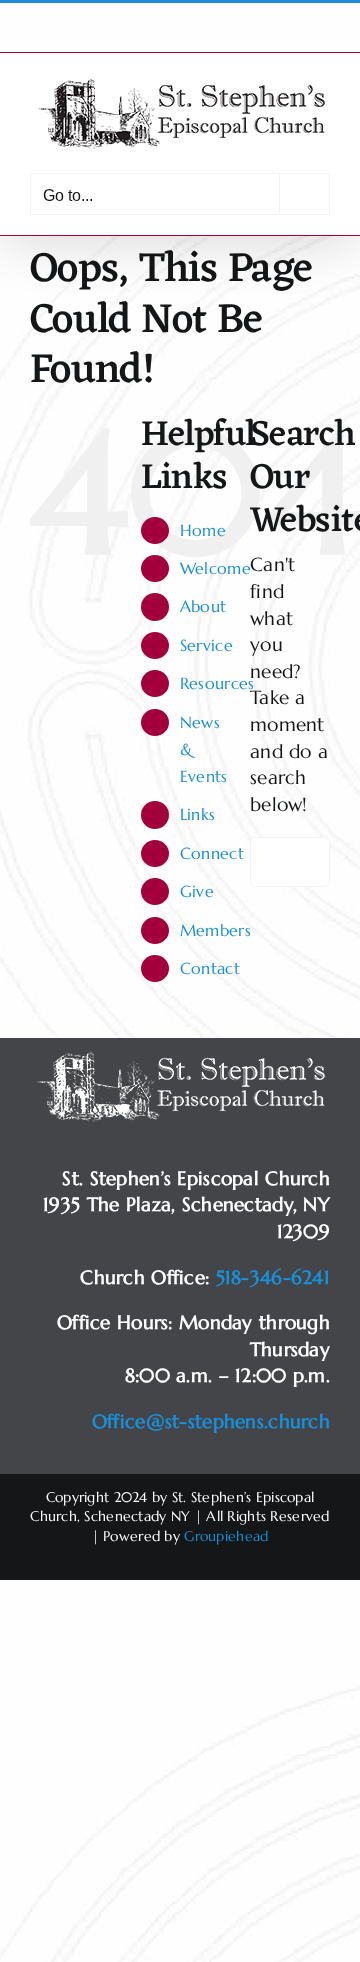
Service (206, 645)
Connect (212, 853)
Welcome (215, 568)
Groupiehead (226, 1536)
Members (215, 930)
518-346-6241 (273, 1277)
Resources (217, 683)
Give (197, 891)
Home (203, 530)
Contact (210, 968)
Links (197, 814)
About (203, 606)
